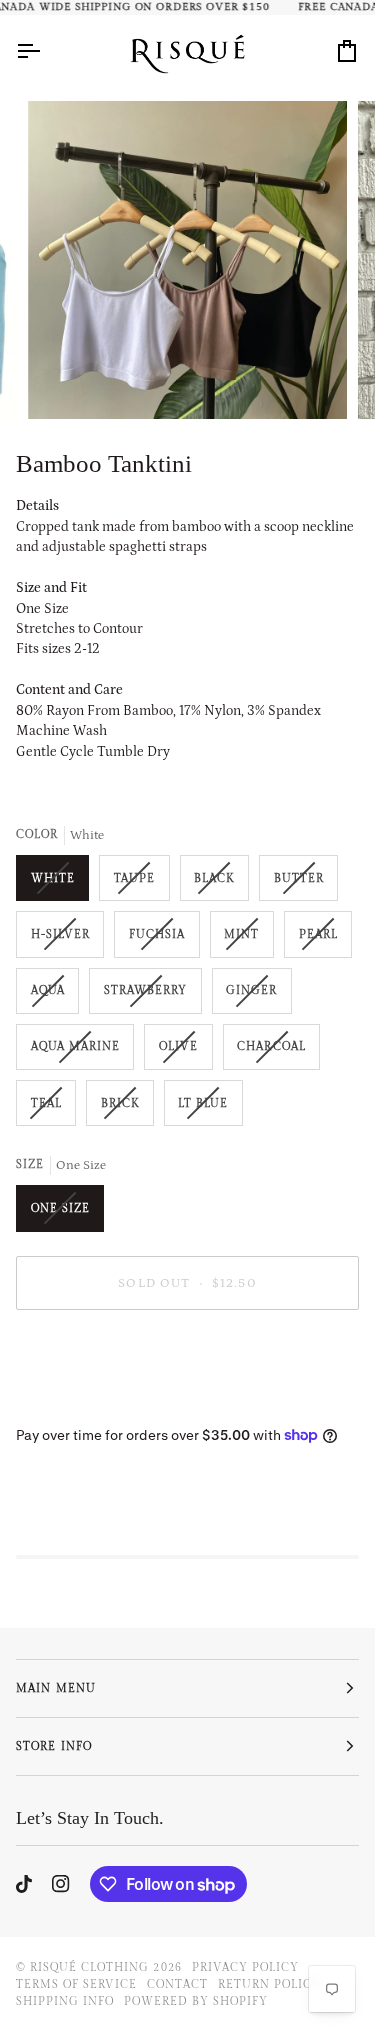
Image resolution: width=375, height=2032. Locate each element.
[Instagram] (61, 1884)
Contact (177, 1984)
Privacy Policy (245, 1967)
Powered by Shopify (195, 2001)
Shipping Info (65, 2001)
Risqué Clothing (89, 1967)
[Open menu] (46, 50)
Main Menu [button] (55, 1688)
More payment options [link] (85, 1402)
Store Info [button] (53, 1746)
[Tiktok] (24, 1884)
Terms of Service (76, 1984)
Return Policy (269, 1984)
